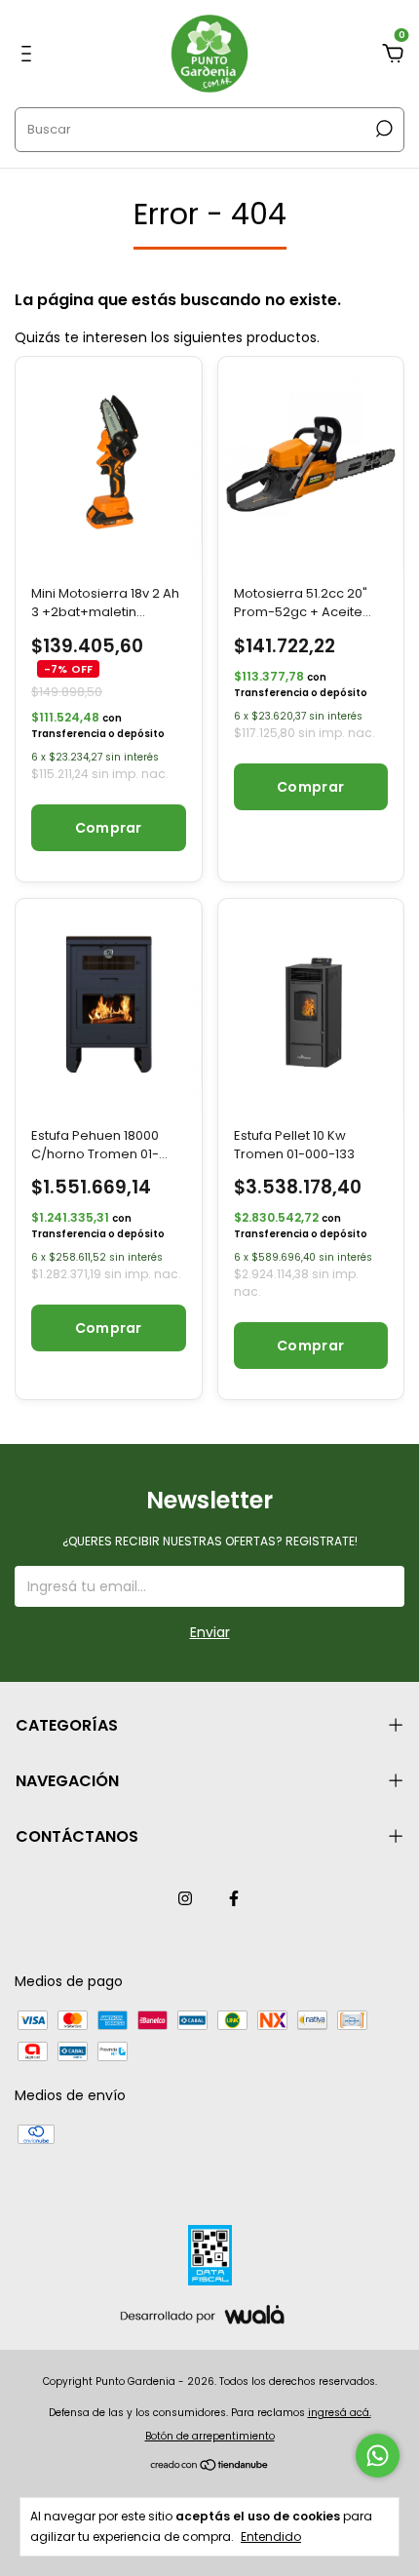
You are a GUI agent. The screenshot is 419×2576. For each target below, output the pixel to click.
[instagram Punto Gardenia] (185, 1898)
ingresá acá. (340, 2413)
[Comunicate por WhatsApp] (378, 2456)
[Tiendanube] (210, 2467)
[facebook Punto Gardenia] (234, 1898)
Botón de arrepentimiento (210, 2436)
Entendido (271, 2536)
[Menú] (30, 55)
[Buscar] (382, 129)
